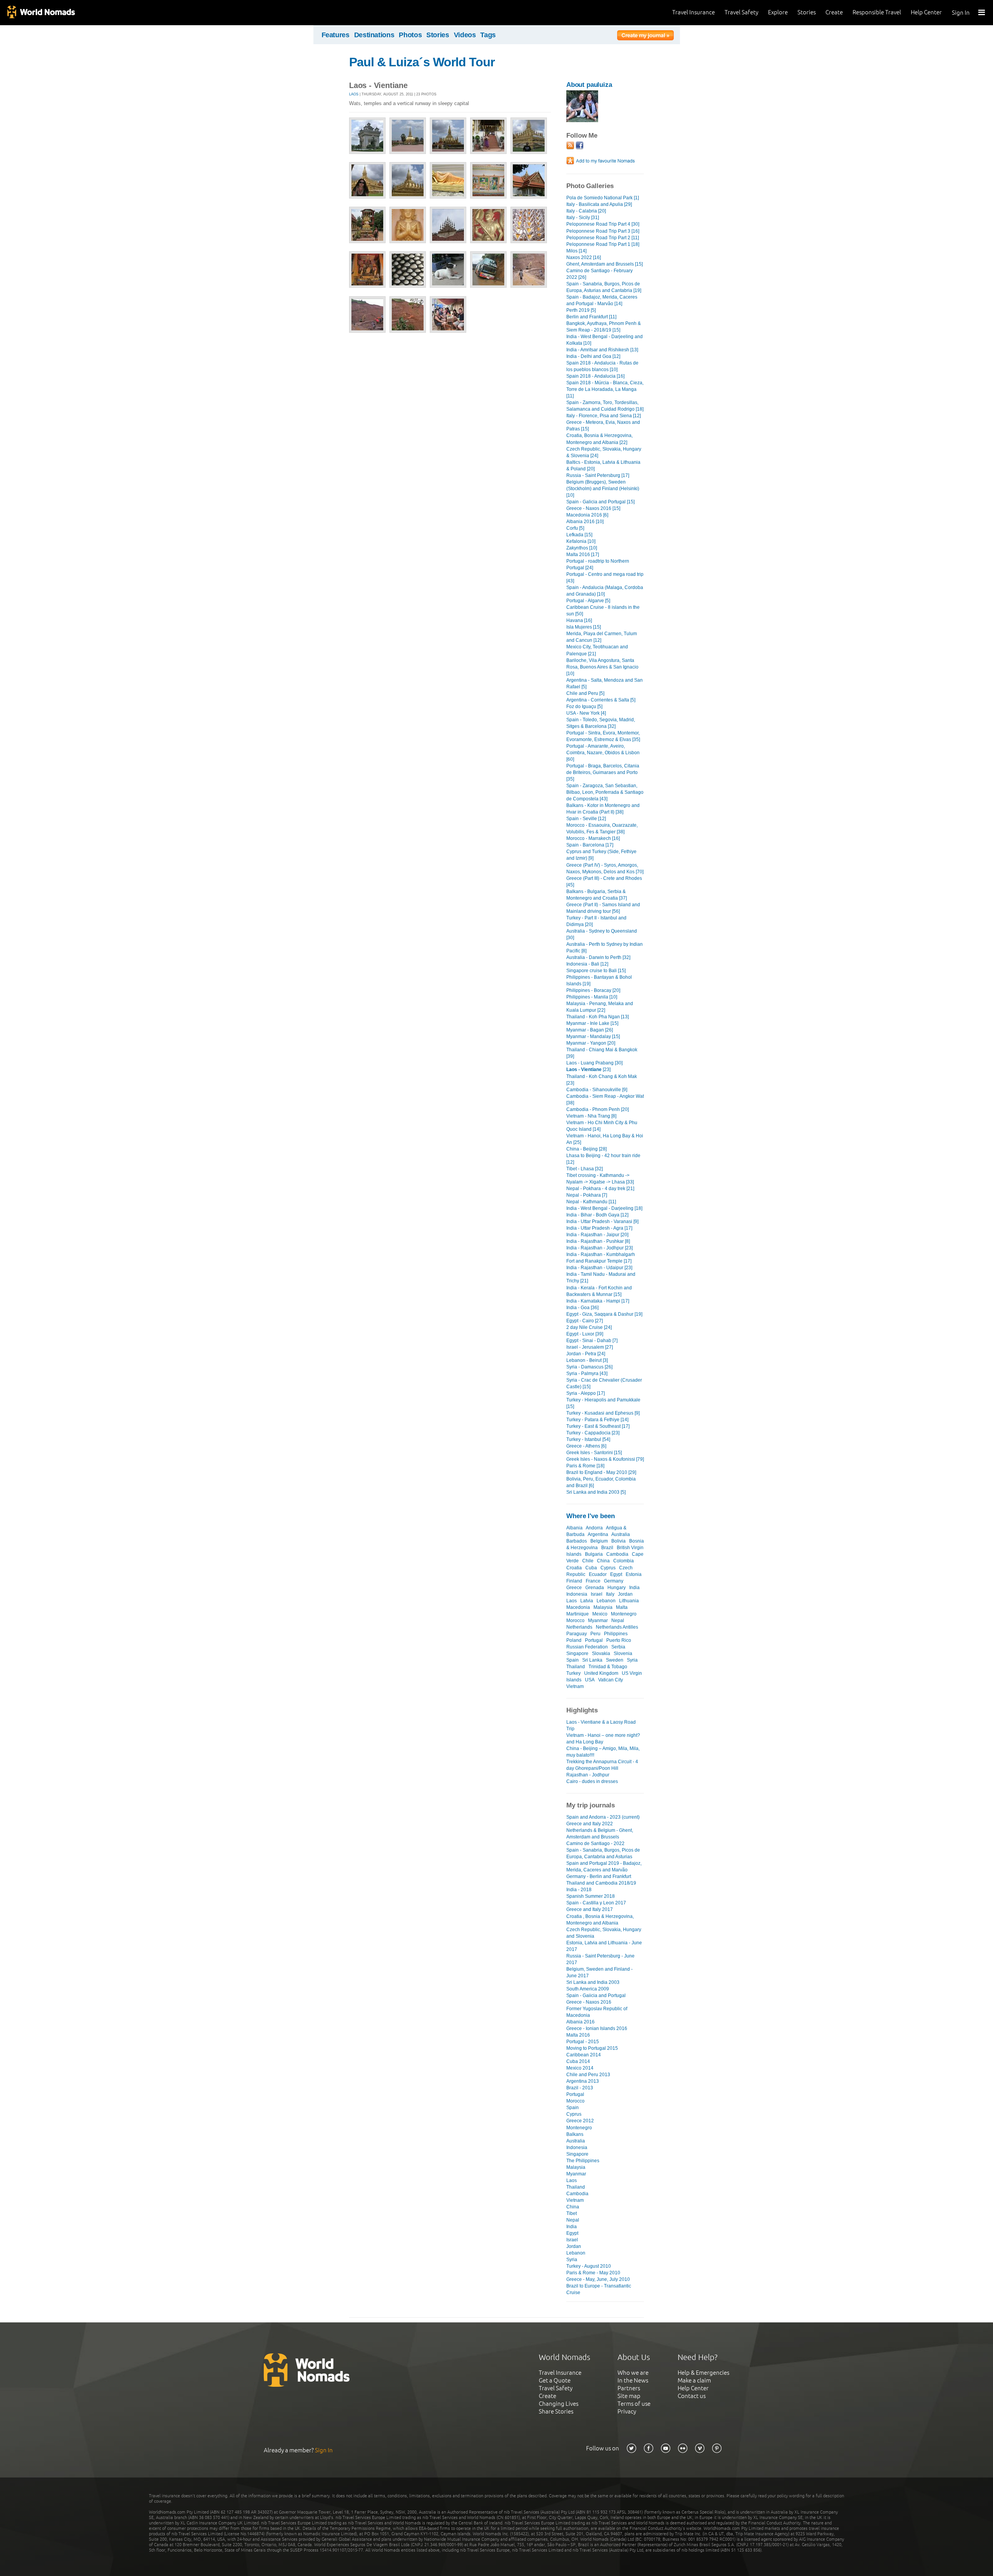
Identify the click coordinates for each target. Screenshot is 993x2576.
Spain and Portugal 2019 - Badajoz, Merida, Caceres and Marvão (604, 1867)
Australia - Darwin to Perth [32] (598, 957)
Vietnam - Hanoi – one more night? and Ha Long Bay (603, 1739)
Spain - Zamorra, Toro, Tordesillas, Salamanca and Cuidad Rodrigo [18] (605, 406)
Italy (610, 1594)
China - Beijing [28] (586, 1149)
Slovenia (623, 1653)
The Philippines (583, 2161)
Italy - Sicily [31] (583, 218)
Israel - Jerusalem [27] (590, 1347)
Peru (595, 1634)
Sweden (615, 1660)
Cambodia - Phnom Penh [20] (598, 1109)
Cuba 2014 (578, 2061)
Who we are (633, 2373)
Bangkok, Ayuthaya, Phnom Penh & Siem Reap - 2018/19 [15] (604, 327)
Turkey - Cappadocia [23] (593, 1433)
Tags (488, 35)
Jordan (625, 1594)
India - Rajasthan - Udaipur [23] (599, 1268)
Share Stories (556, 2411)
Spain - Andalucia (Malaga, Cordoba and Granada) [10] (605, 591)
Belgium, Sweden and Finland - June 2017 (599, 1972)
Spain (573, 1660)
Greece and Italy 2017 (590, 1909)
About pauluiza (589, 85)
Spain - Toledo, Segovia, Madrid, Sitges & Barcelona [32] (601, 723)
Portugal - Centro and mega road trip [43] (605, 578)
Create (834, 12)
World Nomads (41, 13)
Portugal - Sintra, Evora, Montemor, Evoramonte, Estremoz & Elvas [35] (603, 736)
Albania (574, 1528)
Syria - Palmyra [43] (587, 1374)
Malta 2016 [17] (583, 555)
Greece (574, 1588)
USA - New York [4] (586, 713)
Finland (574, 1581)
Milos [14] (576, 251)
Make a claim (694, 2380)
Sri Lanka (592, 1660)
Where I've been (591, 1516)
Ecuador (598, 1574)
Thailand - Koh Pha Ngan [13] (598, 1017)
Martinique (578, 1614)
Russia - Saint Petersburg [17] (598, 475)
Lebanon (606, 1601)
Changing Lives (559, 2404)
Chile (588, 1561)
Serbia (618, 1647)
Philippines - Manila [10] (592, 997)
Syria (632, 1660)
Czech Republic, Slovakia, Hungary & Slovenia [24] (604, 452)
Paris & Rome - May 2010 (593, 2273)
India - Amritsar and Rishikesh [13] (602, 350)
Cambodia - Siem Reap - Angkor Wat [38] (605, 1100)
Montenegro (624, 1614)
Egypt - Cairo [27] (585, 1321)
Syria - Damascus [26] (589, 1367)
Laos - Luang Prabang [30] (594, 1063)
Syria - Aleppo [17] (586, 1393)
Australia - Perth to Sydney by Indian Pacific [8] (605, 948)
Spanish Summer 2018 (591, 1896)
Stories (807, 12)
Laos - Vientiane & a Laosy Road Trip (601, 1725)
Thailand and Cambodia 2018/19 (601, 1883)
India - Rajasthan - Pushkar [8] (598, 1241)
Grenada (595, 1588)
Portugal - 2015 (583, 2042)
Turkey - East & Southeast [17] (598, 1426)
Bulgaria (594, 1554)
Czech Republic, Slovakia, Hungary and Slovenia (604, 1933)
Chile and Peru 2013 (588, 2075)
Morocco (575, 1621)
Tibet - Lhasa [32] (585, 1169)
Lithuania (629, 1601)
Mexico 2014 (580, 2068)
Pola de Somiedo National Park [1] (603, 198)
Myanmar (598, 1621)
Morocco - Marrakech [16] (593, 838)
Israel (597, 1594)
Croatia (574, 1568)
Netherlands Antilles (617, 1627)
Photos (410, 35)
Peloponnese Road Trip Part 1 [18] (603, 244)
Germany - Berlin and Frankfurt (599, 1876)
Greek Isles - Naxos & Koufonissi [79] (605, 1459)
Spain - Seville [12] (586, 819)
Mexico (600, 1614)
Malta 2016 (578, 2035)
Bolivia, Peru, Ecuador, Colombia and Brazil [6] (601, 1482)
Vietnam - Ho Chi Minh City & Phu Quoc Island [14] (602, 1126)
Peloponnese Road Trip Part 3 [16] (603, 231)
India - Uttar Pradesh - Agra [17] (599, 1228)
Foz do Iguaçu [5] (584, 707)
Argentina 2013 (583, 2081)
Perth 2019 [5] (581, 310)
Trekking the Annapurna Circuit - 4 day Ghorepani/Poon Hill (602, 1765)
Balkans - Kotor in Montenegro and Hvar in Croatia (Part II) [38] (603, 809)
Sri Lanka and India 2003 (593, 1982)
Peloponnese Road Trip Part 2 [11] (603, 238)
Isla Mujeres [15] (584, 627)
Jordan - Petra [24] (586, 1354)
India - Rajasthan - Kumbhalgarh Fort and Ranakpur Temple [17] (601, 1258)
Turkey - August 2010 (589, 2266)
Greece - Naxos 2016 (589, 2002)
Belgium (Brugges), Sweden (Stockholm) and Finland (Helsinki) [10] (603, 489)
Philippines (616, 1634)
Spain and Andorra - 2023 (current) (603, 1817)
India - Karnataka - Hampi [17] (598, 1301)
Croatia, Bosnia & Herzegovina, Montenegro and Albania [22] (599, 439)
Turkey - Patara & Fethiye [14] (597, 1420)
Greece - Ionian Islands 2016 (597, 2028)
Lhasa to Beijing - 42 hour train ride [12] (603, 1159)
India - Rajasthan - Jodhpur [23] (599, 1248)
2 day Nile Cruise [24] (589, 1327)
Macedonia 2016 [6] (587, 515)
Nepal (618, 1621)
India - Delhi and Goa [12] (593, 356)
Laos (354, 94)
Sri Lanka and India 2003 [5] (596, 1492)
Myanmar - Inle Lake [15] (592, 1023)
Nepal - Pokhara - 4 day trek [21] (600, 1189)
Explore (778, 12)
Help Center (926, 12)
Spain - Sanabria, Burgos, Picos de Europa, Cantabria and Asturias (603, 1853)
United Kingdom (601, 1673)
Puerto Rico (619, 1640)
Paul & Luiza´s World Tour (422, 62)
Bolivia (618, 1541)
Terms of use (634, 2404)
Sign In (961, 13)
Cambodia (617, 1554)
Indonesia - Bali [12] (587, 964)
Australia (621, 1534)
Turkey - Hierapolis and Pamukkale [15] (603, 1403)
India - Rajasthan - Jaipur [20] (597, 1235)
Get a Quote (555, 2380)
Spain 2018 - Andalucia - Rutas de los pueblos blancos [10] (602, 366)
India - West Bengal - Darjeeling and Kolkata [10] (605, 340)
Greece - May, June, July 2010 (598, 2279)
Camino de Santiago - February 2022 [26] (599, 274)
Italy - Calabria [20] (586, 211)
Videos (465, 35)
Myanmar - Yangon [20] (591, 1043)
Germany (614, 1581)
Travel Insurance (694, 12)
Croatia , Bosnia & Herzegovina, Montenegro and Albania (600, 1920)
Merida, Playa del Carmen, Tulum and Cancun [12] (602, 637)
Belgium (599, 1541)
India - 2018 (579, 1890)
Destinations (374, 35)
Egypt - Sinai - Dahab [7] (592, 1341)
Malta (622, 1607)
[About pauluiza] (582, 120)
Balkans (575, 2134)
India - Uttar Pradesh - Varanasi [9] (602, 1221)
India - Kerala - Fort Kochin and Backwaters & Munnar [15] (599, 1291)
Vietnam (575, 1686)
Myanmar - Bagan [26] (590, 1030)
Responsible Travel (877, 12)
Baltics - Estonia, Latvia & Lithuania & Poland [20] (603, 466)
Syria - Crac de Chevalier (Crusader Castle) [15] (604, 1383)
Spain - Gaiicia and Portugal (596, 1995)
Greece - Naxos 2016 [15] (593, 508)
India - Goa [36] (582, 1308)
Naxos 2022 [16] (584, 257)
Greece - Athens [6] (586, 1446)
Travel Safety (741, 12)
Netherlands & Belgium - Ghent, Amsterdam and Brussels (600, 1834)
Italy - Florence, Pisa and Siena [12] (604, 416)
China (603, 1561)
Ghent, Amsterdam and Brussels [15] (605, 264)
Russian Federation (587, 1647)
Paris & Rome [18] (585, 1466)
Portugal (594, 1640)
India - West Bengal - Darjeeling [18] (604, 1208)
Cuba (591, 1568)
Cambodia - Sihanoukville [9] (597, 1090)
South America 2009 (588, 1989)
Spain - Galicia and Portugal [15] (600, 502)
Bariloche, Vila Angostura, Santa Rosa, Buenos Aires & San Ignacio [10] (602, 667)
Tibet (572, 2213)
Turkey (573, 1673)
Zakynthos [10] (582, 548)
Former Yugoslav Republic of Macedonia (597, 2012)
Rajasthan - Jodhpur (588, 1775)
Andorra (594, 1528)
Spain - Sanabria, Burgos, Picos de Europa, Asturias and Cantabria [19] (604, 287)
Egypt (616, 1574)
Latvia (587, 1601)
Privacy (627, 2411)
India (634, 1588)
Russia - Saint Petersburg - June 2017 (600, 1959)
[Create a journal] (645, 36)
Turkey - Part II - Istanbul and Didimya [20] (596, 921)
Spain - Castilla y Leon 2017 (596, 1903)
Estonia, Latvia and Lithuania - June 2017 (604, 1946)
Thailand (576, 1667)
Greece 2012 (580, 2121)
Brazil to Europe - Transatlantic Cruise (599, 2289)
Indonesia (577, 1594)
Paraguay (577, 1634)
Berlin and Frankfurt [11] (591, 317)
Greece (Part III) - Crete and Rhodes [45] (604, 882)
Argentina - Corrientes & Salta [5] (601, 700)
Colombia (624, 1561)
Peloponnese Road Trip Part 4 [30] (603, 224)
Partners (629, 2388)
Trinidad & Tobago (608, 1667)
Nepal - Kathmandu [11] (591, 1202)
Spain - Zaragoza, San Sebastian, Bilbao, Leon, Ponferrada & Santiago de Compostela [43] (605, 792)
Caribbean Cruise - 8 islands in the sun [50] (603, 611)
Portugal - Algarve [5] (588, 601)
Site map (629, 2396)
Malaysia (603, 1607)
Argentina (598, 1534)
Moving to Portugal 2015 (592, 2048)
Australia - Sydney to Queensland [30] (602, 934)
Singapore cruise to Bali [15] (596, 971)
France (593, 1581)
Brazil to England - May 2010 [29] (601, 1472)
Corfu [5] (575, 528)
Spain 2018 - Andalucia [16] (595, 376)
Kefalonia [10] (581, 541)
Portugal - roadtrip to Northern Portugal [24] (598, 564)
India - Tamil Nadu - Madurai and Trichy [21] (601, 1278)
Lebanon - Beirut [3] (587, 1360)
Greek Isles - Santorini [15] (594, 1453)
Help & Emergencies (703, 2373)
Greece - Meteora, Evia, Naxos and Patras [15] (603, 426)
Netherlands (579, 1627)
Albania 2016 (580, 2022)
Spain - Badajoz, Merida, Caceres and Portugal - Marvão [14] (602, 300)
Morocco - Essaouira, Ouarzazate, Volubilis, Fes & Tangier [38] (602, 828)
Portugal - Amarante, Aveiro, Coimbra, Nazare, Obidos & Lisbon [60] (603, 753)
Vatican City (611, 1680)
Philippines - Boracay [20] (593, 990)
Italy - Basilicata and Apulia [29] (599, 204)
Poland (574, 1640)
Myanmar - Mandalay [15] (593, 1037)
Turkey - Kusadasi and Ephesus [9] (603, 1413)
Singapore (577, 1653)
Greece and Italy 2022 (590, 1824)
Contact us (692, 2396)
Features (336, 35)
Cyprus (608, 1568)
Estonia (634, 1574)
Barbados (577, 1541)
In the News (633, 2380)
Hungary (617, 1588)
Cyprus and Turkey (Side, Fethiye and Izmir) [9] (601, 855)
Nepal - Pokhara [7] (587, 1195)
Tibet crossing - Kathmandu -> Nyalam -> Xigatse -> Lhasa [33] (600, 1179)
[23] (588, 1069)
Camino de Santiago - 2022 (595, 1843)
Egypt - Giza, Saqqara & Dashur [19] (604, 1314)
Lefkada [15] (579, 535)
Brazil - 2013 (580, 2088)
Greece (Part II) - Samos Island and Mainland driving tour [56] (603, 908)
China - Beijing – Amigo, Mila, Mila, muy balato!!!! (603, 1752)
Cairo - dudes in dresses (592, 1781)
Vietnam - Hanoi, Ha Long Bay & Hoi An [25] (605, 1139)
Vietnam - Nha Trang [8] (591, 1116)
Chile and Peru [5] (585, 693)
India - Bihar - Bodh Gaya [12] (597, 1215)
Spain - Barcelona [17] (590, 845)
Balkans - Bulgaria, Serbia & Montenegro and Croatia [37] (597, 895)
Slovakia (601, 1653)
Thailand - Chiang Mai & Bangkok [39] (602, 1053)
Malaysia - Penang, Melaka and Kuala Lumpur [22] (600, 1007)
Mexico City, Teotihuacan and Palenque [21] (597, 650)
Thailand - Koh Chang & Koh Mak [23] (602, 1080)
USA (590, 1680)
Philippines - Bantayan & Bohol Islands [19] (599, 980)
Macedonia (578, 1607)
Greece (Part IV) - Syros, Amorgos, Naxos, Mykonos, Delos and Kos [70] (605, 868)
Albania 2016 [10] (585, 522)
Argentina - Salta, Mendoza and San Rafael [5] (605, 683)
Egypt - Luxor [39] (585, 1334)
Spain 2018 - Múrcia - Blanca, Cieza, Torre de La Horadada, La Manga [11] (605, 389)
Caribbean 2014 (584, 2055)
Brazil (607, 1548)
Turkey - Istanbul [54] (588, 1439)
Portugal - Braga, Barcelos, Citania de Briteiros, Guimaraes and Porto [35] (603, 772)
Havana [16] (579, 620)
